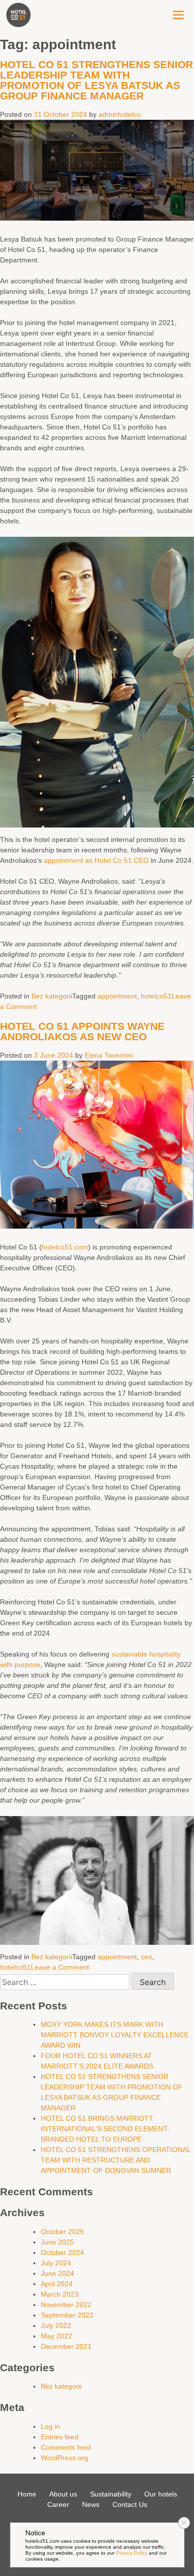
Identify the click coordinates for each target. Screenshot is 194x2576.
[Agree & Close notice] (184, 2523)
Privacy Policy (132, 2553)
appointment (117, 996)
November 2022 (66, 2305)
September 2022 (67, 2315)
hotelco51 (156, 996)
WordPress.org (64, 2458)
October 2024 (62, 2252)
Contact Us (130, 2504)
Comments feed (66, 2447)
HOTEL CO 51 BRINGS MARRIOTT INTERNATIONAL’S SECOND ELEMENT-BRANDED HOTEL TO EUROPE (105, 2129)
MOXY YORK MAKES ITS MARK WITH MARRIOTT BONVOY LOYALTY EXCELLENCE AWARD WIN (115, 2035)
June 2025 (57, 2242)
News (91, 2504)
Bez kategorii (52, 996)
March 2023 (60, 2294)
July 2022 (56, 2326)
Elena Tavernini (109, 1055)
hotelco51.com (65, 1247)
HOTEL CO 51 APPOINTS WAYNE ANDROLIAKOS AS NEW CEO (82, 1031)
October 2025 (62, 2232)
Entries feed (60, 2437)
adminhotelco (120, 114)
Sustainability (111, 2494)
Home (27, 2494)
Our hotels (161, 2494)
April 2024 (57, 2284)
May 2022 (56, 2336)
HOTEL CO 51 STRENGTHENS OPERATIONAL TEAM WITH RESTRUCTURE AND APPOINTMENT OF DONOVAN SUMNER (116, 2160)
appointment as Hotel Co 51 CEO (96, 860)
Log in (50, 2426)
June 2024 (57, 2273)
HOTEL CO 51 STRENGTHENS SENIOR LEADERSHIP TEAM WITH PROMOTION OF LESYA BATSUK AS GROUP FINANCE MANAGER (97, 80)
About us (63, 2494)
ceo (146, 1957)
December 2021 (66, 2346)
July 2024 (56, 2263)
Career (58, 2504)
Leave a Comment (60, 1967)
